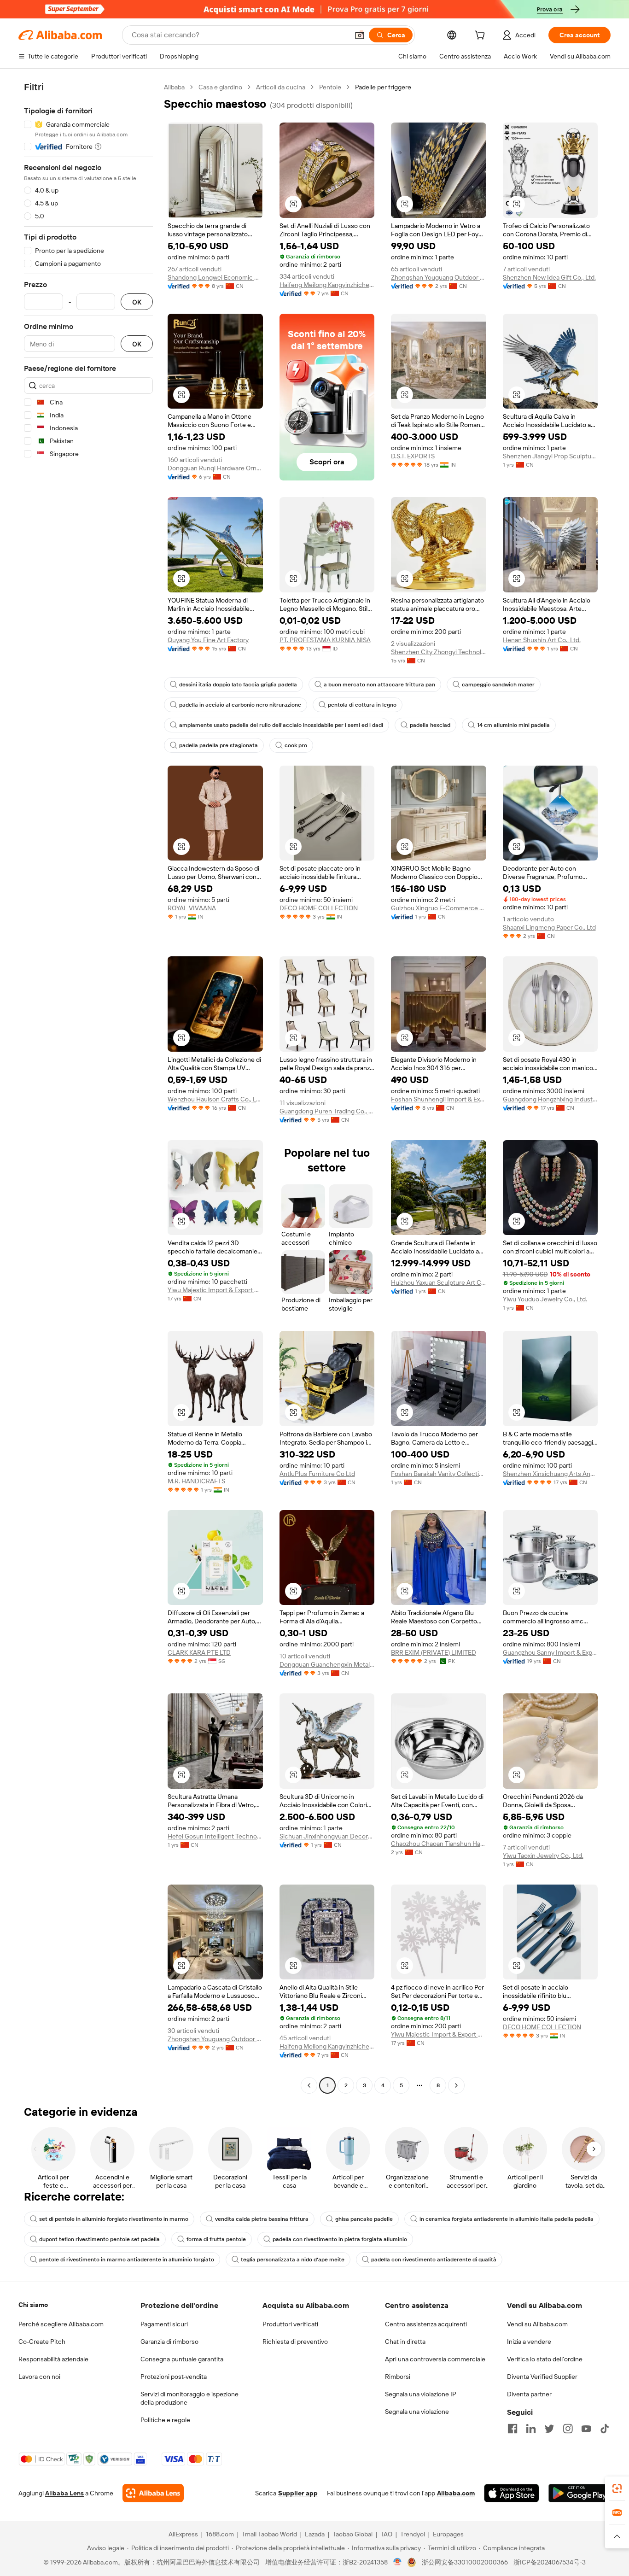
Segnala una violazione (417, 2412)
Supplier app (298, 2493)
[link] (617, 2488)
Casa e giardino (220, 87)
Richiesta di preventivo (295, 2342)
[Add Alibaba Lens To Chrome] (153, 2493)
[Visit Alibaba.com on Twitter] (549, 2429)
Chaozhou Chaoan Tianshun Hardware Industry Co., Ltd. (439, 1844)
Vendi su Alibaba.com (537, 2324)
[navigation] (88, 1087)
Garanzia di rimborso (169, 2342)
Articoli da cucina (281, 87)
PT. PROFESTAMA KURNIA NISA (325, 640)
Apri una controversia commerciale (435, 2359)
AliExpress (183, 2534)
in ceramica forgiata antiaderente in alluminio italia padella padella (507, 2219)
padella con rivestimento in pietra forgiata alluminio (340, 2239)
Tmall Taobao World (269, 2534)
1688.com (220, 2534)
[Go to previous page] (309, 2085)
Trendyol (413, 2534)
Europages (448, 2534)
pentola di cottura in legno (362, 705)
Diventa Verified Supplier (542, 2377)
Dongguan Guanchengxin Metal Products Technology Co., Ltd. (327, 1664)
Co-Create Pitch (42, 2342)
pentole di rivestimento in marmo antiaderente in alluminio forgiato (127, 2260)
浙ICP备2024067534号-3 (550, 2562)
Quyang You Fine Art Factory (208, 640)
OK (137, 302)
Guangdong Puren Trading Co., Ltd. (327, 1111)
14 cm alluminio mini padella (513, 725)
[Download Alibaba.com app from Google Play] (579, 2493)
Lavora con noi (39, 2377)
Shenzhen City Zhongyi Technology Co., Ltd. (439, 652)
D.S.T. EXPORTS (413, 456)
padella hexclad (430, 725)
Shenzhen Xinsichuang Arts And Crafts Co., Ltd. (550, 1474)
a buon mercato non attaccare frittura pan (379, 685)
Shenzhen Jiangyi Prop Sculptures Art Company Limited (550, 456)
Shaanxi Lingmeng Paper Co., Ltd (549, 927)
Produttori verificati (290, 2324)
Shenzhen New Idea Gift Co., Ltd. (549, 277)
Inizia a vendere (529, 2342)
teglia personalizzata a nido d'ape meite (293, 2260)
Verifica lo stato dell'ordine (545, 2359)
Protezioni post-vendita (174, 2377)
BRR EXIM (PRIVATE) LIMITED (434, 1652)
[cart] (482, 36)
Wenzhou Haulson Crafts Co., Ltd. (215, 1099)
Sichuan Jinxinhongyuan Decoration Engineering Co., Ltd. (327, 1836)
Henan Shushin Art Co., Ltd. (542, 640)
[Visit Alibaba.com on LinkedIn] (531, 2429)
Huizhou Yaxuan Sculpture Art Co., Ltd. (439, 1282)
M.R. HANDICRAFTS (196, 1481)
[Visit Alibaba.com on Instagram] (568, 2429)
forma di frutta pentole (216, 2239)
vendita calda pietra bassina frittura (262, 2219)
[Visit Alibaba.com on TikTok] (605, 2429)
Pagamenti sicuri (164, 2324)
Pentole (330, 87)
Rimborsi (398, 2377)
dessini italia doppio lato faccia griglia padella (238, 685)
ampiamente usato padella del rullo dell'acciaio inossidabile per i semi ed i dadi (281, 725)
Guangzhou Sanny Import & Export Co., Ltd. (550, 1652)
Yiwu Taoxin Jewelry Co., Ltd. (543, 1856)
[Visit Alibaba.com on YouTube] (586, 2429)
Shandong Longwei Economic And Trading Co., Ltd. (215, 277)
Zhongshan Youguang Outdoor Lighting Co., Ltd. (439, 277)
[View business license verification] (398, 2562)
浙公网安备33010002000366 (465, 2562)
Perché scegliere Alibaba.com (61, 2324)
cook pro (296, 745)
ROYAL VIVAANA (192, 908)
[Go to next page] (456, 2085)
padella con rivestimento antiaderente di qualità (434, 2260)
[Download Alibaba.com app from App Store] (512, 2493)
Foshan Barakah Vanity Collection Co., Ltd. (439, 1474)
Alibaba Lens (64, 2493)
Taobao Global (352, 2534)
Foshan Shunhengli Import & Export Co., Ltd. (439, 1099)
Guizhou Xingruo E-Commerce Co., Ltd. (439, 908)
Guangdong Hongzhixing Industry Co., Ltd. (550, 1099)
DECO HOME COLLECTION (319, 908)
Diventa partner (529, 2394)
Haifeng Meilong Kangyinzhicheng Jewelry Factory (327, 285)
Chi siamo (33, 2305)
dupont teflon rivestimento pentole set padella (99, 2239)
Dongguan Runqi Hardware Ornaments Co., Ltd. (215, 468)
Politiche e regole (165, 2420)
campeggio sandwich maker (498, 685)
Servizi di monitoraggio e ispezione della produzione (189, 2398)
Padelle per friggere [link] (383, 87)
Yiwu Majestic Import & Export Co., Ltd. (215, 1290)
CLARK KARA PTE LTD (199, 1652)
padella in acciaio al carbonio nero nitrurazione (240, 705)
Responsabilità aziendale (53, 2359)
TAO (386, 2534)
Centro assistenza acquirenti (426, 2324)
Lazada (315, 2534)
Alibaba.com (456, 2493)
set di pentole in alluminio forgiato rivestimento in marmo (114, 2219)
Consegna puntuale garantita (182, 2359)
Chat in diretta (405, 2342)
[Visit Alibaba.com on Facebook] (513, 2429)
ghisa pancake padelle (364, 2219)
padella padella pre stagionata (218, 745)
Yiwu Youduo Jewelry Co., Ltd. (545, 1299)
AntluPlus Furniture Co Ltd (317, 1474)
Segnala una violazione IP (421, 2394)
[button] (360, 35)
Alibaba (174, 87)
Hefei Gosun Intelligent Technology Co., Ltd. (215, 1836)
